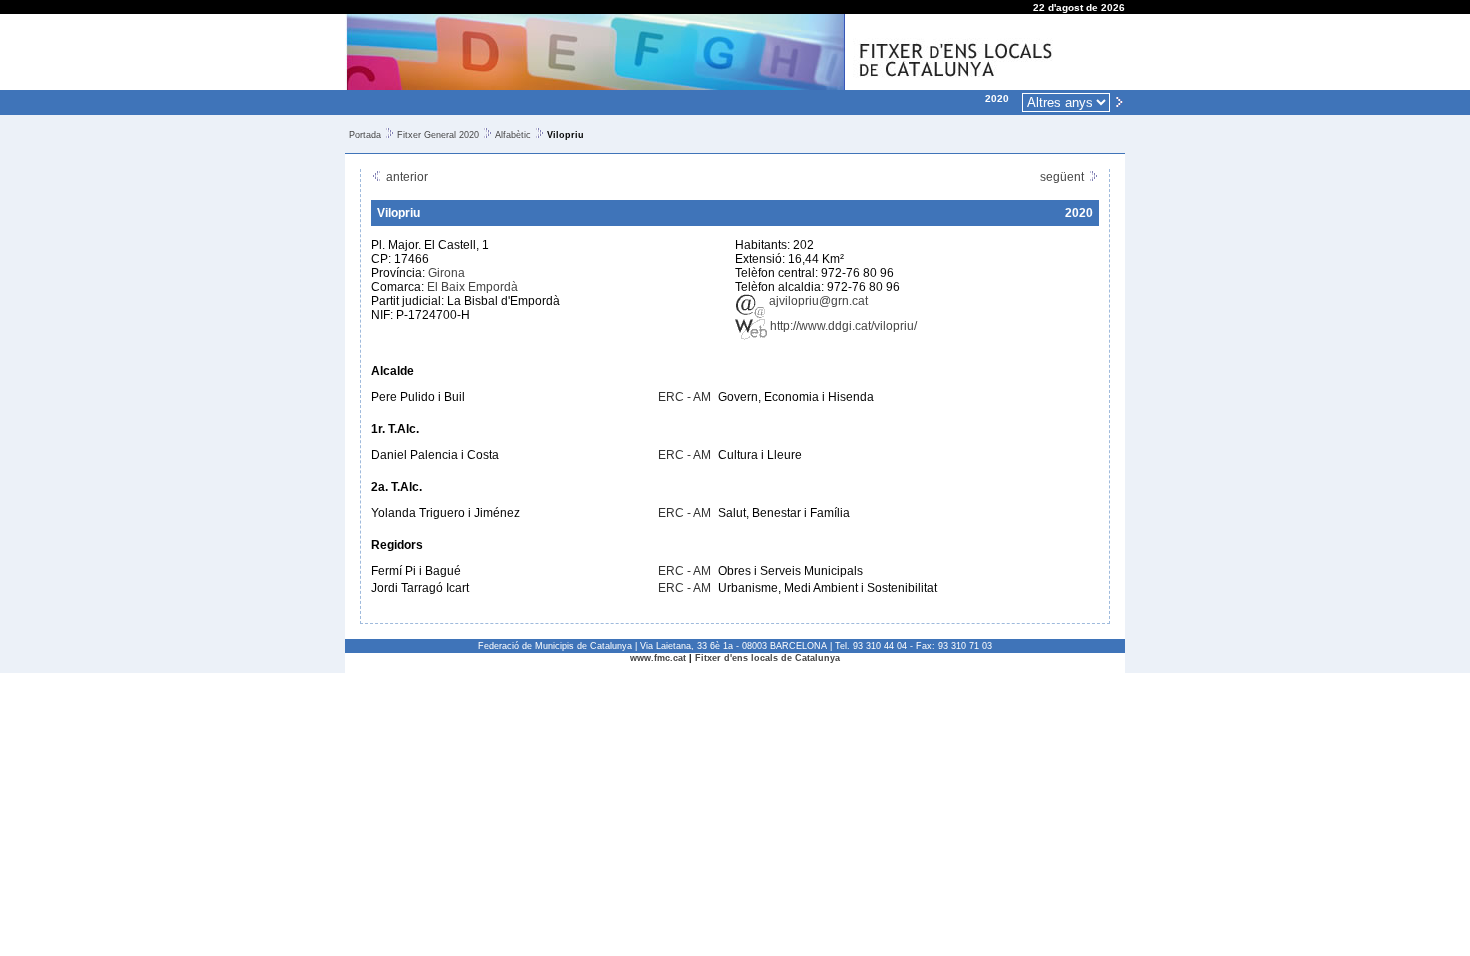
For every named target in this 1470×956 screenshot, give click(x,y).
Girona (446, 273)
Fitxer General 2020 (438, 135)
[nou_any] (1119, 101)
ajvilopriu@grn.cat (817, 301)
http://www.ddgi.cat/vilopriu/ (842, 326)
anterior (405, 177)
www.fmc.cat (658, 658)
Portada (365, 135)
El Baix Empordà (472, 287)
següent (1063, 177)
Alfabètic (513, 135)
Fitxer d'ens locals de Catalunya (767, 658)
